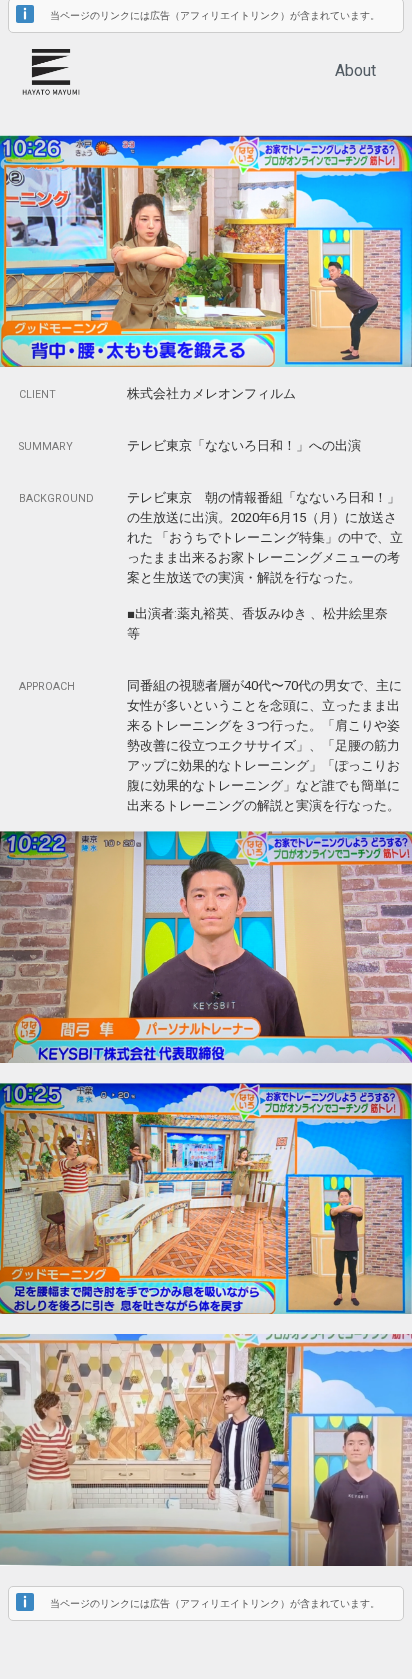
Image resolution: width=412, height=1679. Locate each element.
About (355, 70)
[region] (206, 74)
